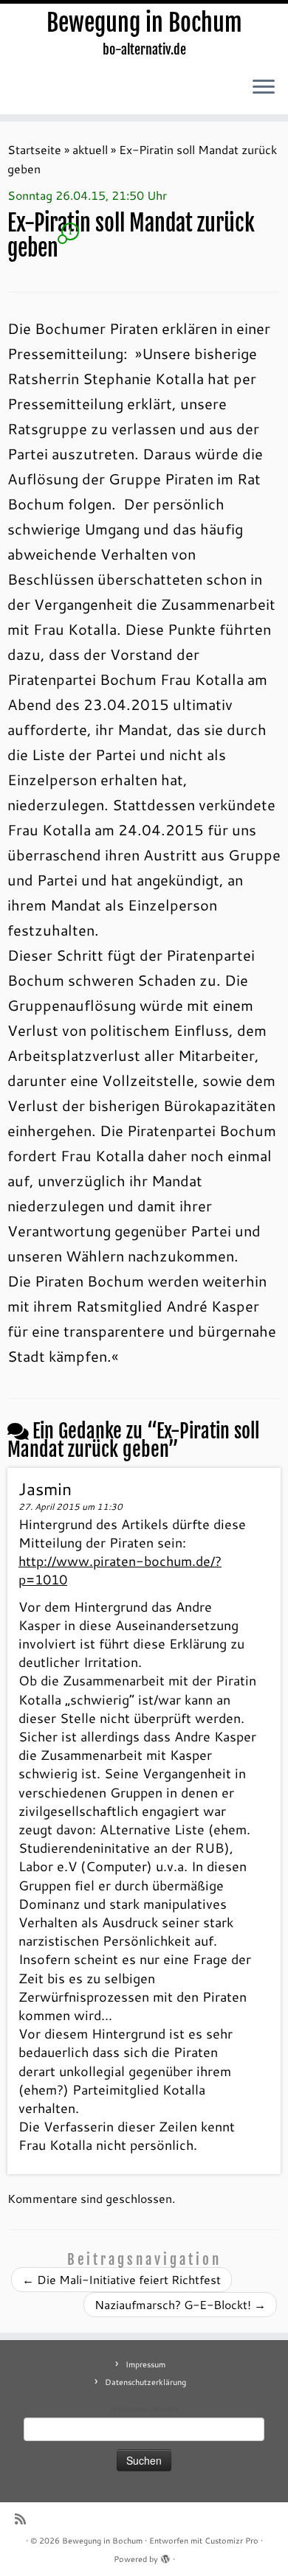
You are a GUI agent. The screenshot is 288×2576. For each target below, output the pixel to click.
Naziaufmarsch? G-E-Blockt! (180, 2304)
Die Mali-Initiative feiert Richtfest (121, 2279)
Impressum (145, 2364)
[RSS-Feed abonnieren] (24, 2519)
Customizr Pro (232, 2541)
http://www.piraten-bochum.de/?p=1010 (120, 1570)
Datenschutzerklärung (145, 2382)
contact (164, 2409)
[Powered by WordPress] (165, 2556)
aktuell (90, 149)
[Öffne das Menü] (264, 88)
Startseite (34, 149)
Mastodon (129, 2409)
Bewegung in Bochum (144, 23)
